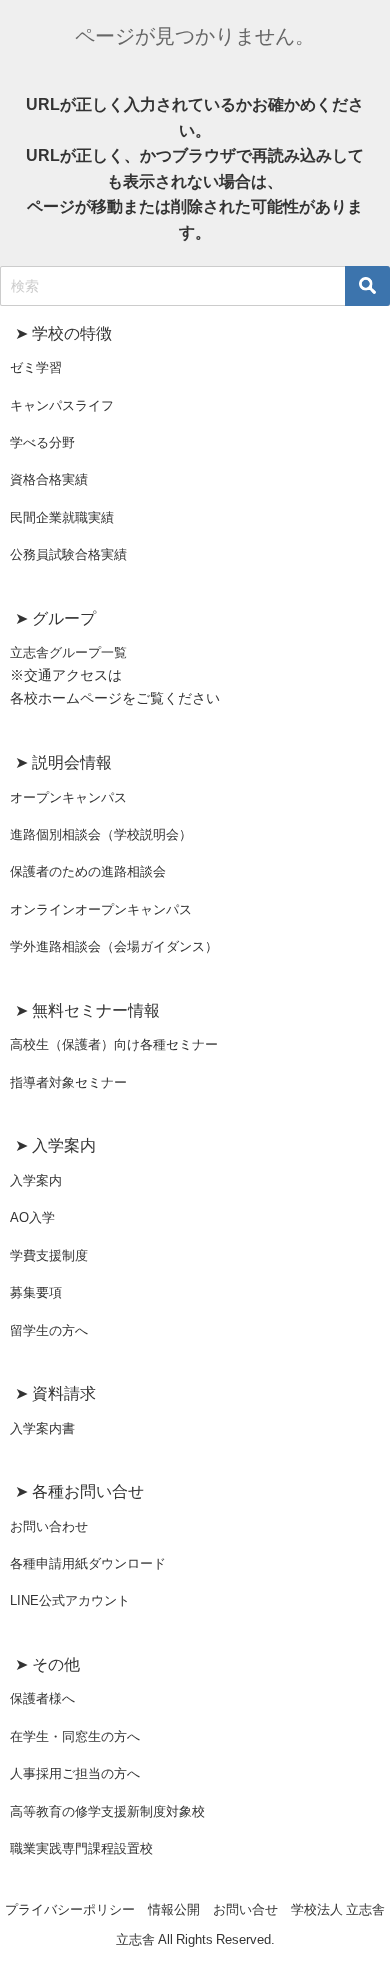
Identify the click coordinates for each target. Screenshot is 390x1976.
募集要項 (36, 1292)
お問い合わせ (49, 1526)
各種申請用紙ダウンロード (88, 1563)
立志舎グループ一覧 (68, 652)
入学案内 (36, 1180)
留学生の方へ (49, 1330)
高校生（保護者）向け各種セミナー (114, 1044)
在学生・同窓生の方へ (75, 1736)
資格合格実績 (49, 479)
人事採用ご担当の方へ (75, 1773)
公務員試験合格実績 (68, 554)
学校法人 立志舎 (338, 1909)
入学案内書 (42, 1428)
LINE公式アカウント (70, 1600)
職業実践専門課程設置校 (81, 1848)
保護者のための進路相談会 (88, 871)
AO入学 (32, 1217)
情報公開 (174, 1909)
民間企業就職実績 (62, 517)
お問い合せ (245, 1909)
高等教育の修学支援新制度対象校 (107, 1811)
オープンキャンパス (68, 797)
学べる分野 (42, 442)
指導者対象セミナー (68, 1082)
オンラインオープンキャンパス (101, 909)
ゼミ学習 (36, 367)
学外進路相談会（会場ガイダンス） (114, 946)
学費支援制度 (49, 1255)
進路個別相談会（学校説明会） (101, 834)
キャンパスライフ (62, 405)
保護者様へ (42, 1698)
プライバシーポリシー (70, 1909)
